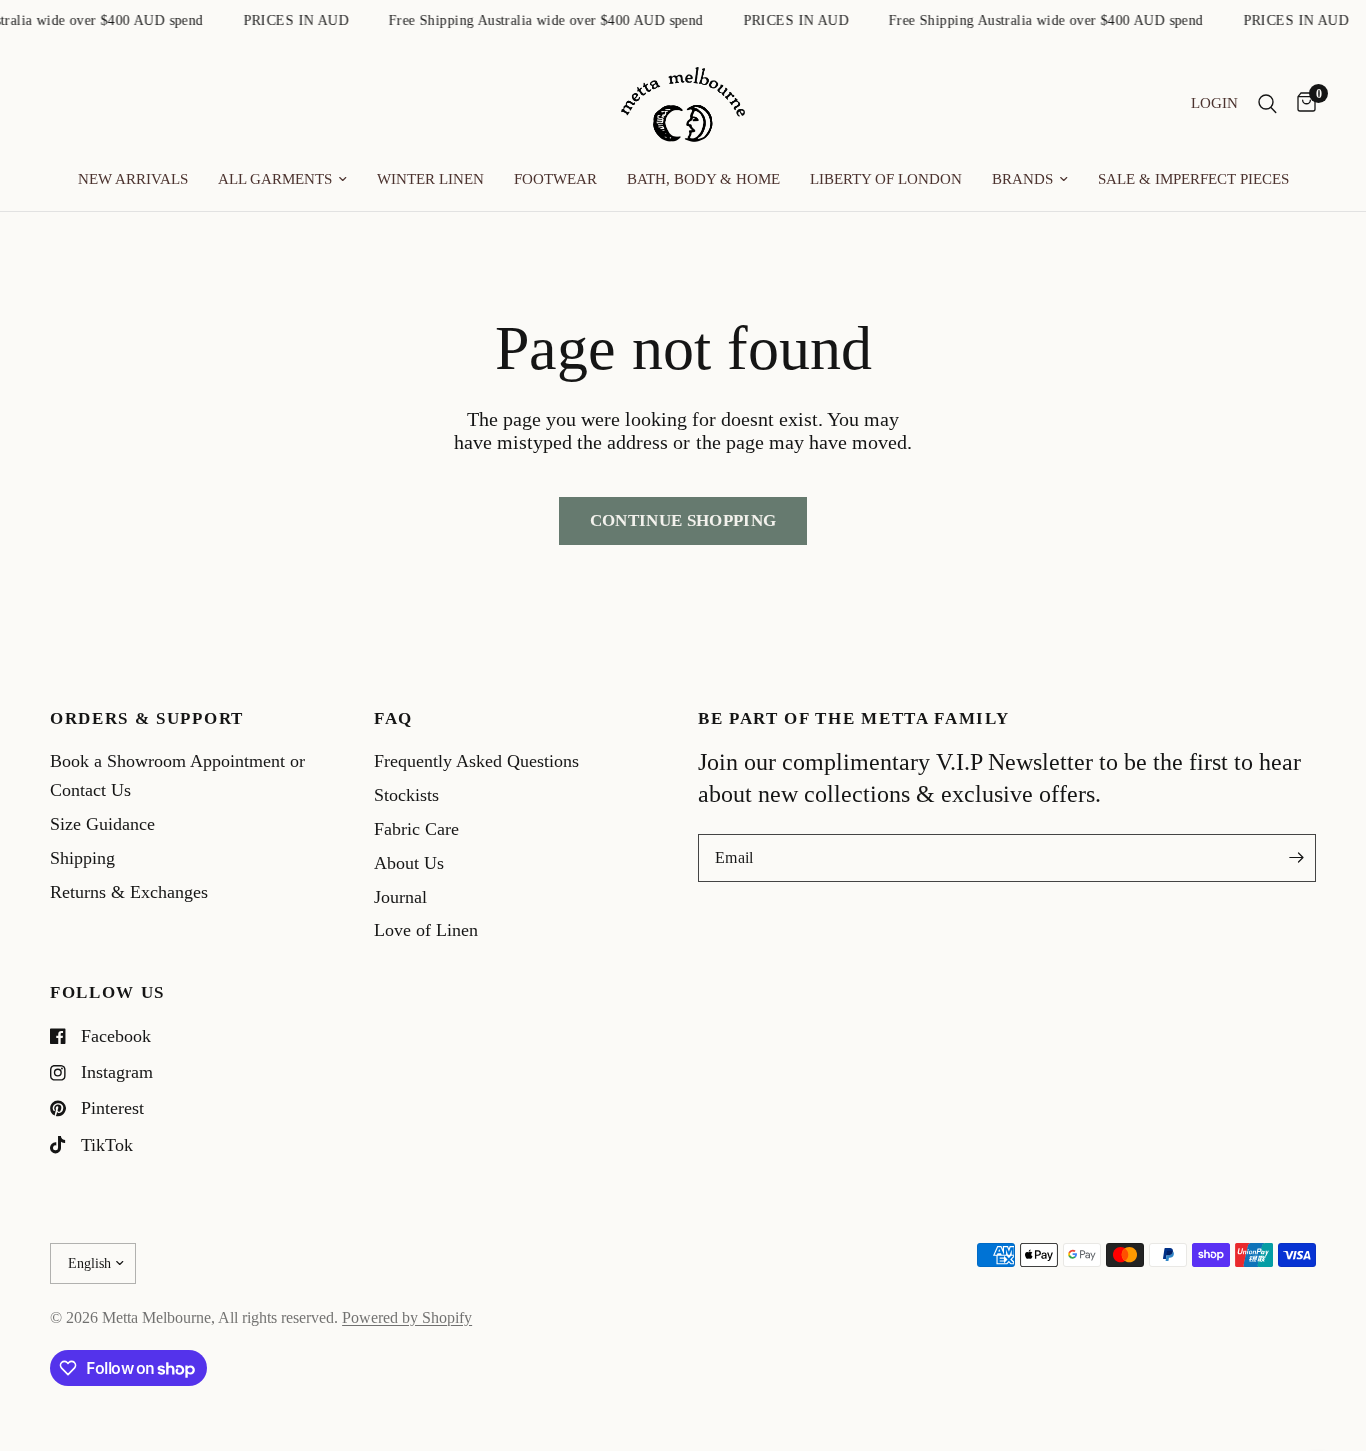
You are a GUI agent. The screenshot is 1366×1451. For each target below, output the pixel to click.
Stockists (406, 795)
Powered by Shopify (407, 1317)
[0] (1301, 104)
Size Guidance (102, 824)
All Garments (275, 179)
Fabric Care (416, 829)
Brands (1022, 179)
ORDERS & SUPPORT (147, 719)
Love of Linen (426, 930)
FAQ (393, 719)
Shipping (82, 858)
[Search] (1267, 104)
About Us (409, 863)
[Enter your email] (1296, 858)
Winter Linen (430, 179)
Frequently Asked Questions (476, 761)
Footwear (555, 179)
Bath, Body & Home (703, 179)
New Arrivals (133, 179)
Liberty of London (886, 179)
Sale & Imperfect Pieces (1193, 179)
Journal (400, 897)
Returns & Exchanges (129, 892)
